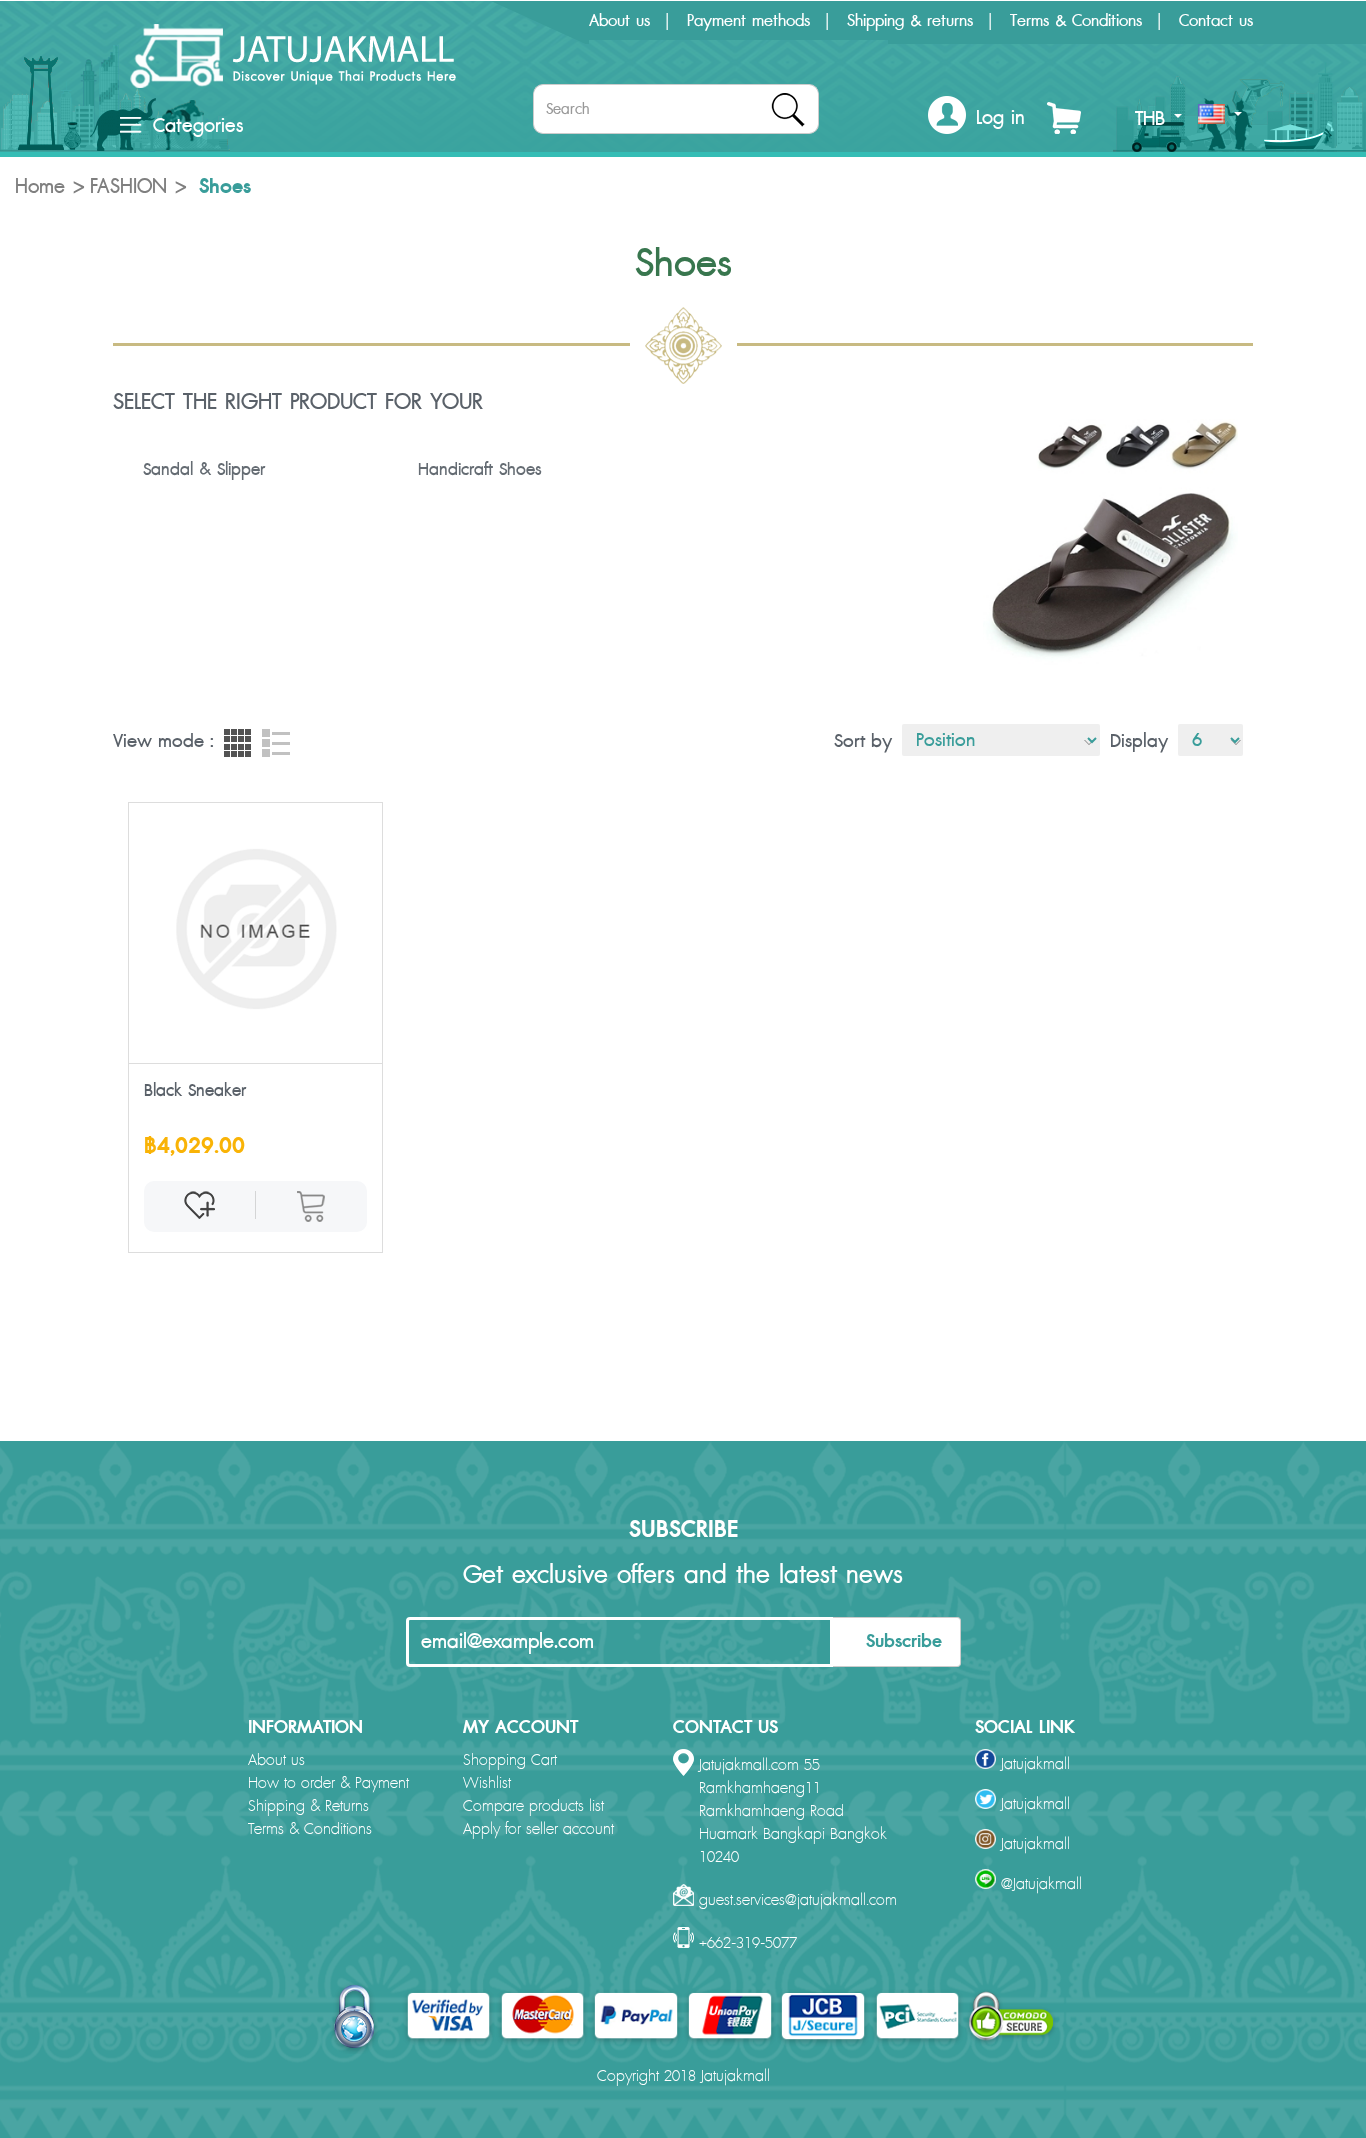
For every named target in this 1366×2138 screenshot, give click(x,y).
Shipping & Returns (308, 1806)
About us (619, 21)
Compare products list (533, 1806)
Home (40, 187)
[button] (976, 118)
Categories (198, 126)
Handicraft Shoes (480, 470)
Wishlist (487, 1783)
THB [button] (1153, 119)
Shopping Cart (510, 1760)
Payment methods (748, 21)
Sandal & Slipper (204, 470)
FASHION (128, 187)
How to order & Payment (328, 1783)
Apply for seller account (538, 1829)
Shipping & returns (910, 21)
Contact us (1216, 21)
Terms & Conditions (1076, 21)
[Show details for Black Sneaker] (255, 929)
